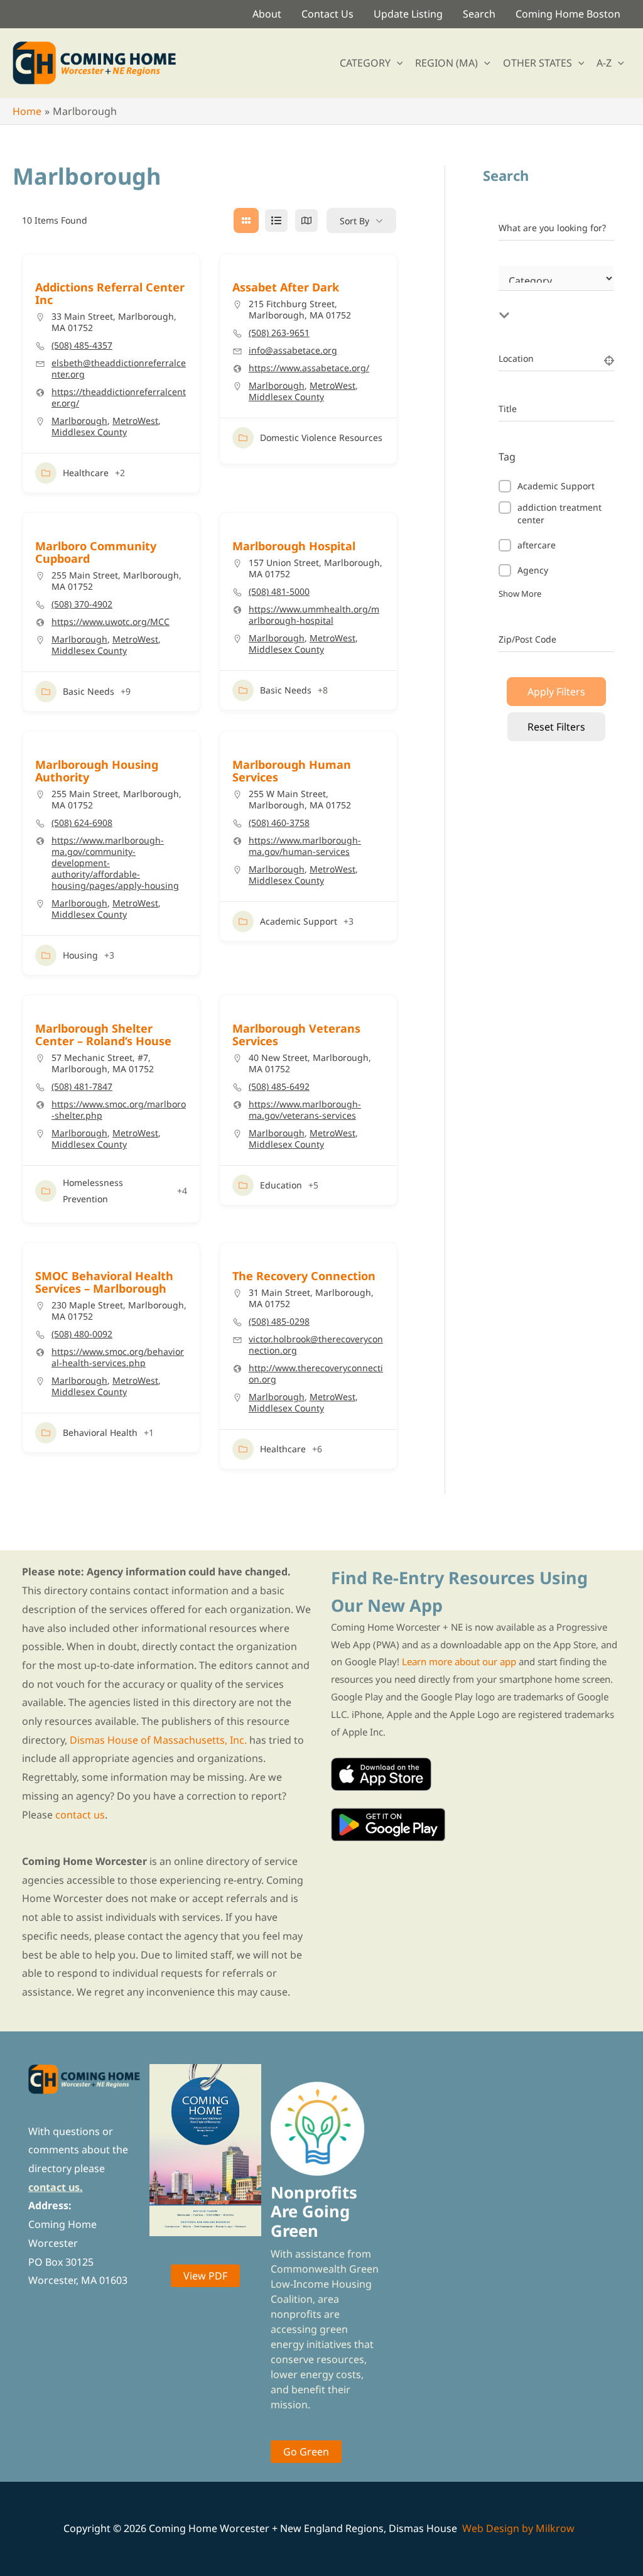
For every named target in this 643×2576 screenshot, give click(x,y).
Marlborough (79, 421)
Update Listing (408, 14)
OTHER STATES (538, 63)
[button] (397, 63)
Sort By (354, 221)
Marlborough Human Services (292, 771)
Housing (80, 955)
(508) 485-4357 (82, 345)
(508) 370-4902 (82, 604)
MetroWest (135, 421)
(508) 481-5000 (279, 592)
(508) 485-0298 (279, 1322)
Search (479, 14)
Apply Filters (556, 692)
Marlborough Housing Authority (97, 771)
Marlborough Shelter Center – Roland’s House (103, 1035)
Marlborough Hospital (294, 546)
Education (281, 1185)
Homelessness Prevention (93, 1191)
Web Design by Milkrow (518, 2528)
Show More (520, 594)
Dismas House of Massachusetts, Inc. (158, 1740)
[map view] (306, 220)
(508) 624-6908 (82, 823)
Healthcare (86, 473)
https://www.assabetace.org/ (309, 368)
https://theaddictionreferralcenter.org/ (119, 398)
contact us (80, 1815)
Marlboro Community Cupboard (96, 552)
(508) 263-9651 (279, 333)
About (267, 14)
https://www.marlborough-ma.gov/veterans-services (305, 1110)
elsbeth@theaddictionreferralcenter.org (119, 369)
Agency (533, 570)
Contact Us (327, 14)
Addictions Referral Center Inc (110, 293)
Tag (507, 457)
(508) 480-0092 (82, 1334)
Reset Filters (556, 727)
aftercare (537, 545)
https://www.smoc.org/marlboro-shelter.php (119, 1110)
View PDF (205, 2276)
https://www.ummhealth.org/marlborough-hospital (314, 615)
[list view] (276, 220)
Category (517, 293)
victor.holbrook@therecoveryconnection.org (316, 1345)
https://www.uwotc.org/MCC (111, 622)
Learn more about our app (459, 1661)
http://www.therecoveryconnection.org (316, 1374)
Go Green (306, 2452)
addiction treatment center (559, 514)
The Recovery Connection (304, 1276)
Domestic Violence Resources (321, 437)
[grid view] (246, 220)
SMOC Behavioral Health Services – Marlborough (104, 1282)
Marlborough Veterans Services (296, 1035)
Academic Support (299, 921)
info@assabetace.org (293, 351)
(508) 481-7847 (82, 1087)
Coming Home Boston (568, 14)
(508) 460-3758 (279, 823)
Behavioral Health (100, 1432)
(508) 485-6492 (279, 1087)
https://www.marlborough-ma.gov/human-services (305, 846)
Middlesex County (89, 432)
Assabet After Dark (286, 287)
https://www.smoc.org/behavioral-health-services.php (118, 1357)
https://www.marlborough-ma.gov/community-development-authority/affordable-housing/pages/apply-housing (115, 863)
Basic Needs (89, 691)
